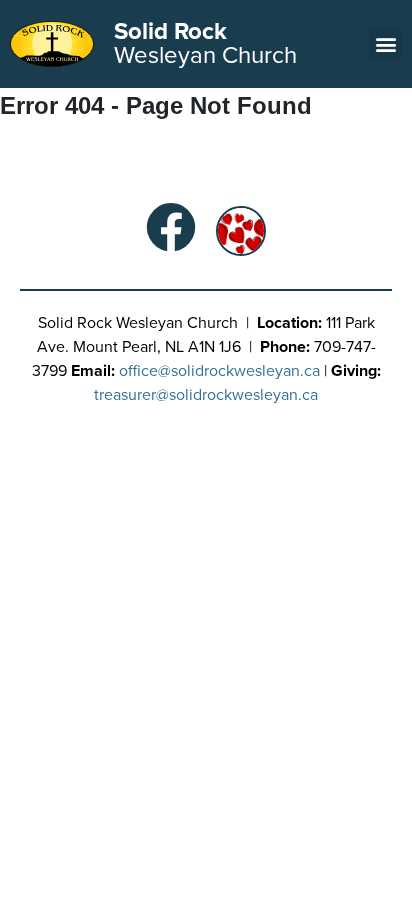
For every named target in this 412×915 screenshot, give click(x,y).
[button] (385, 44)
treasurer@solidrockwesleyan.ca (206, 395)
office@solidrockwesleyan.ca (219, 371)
